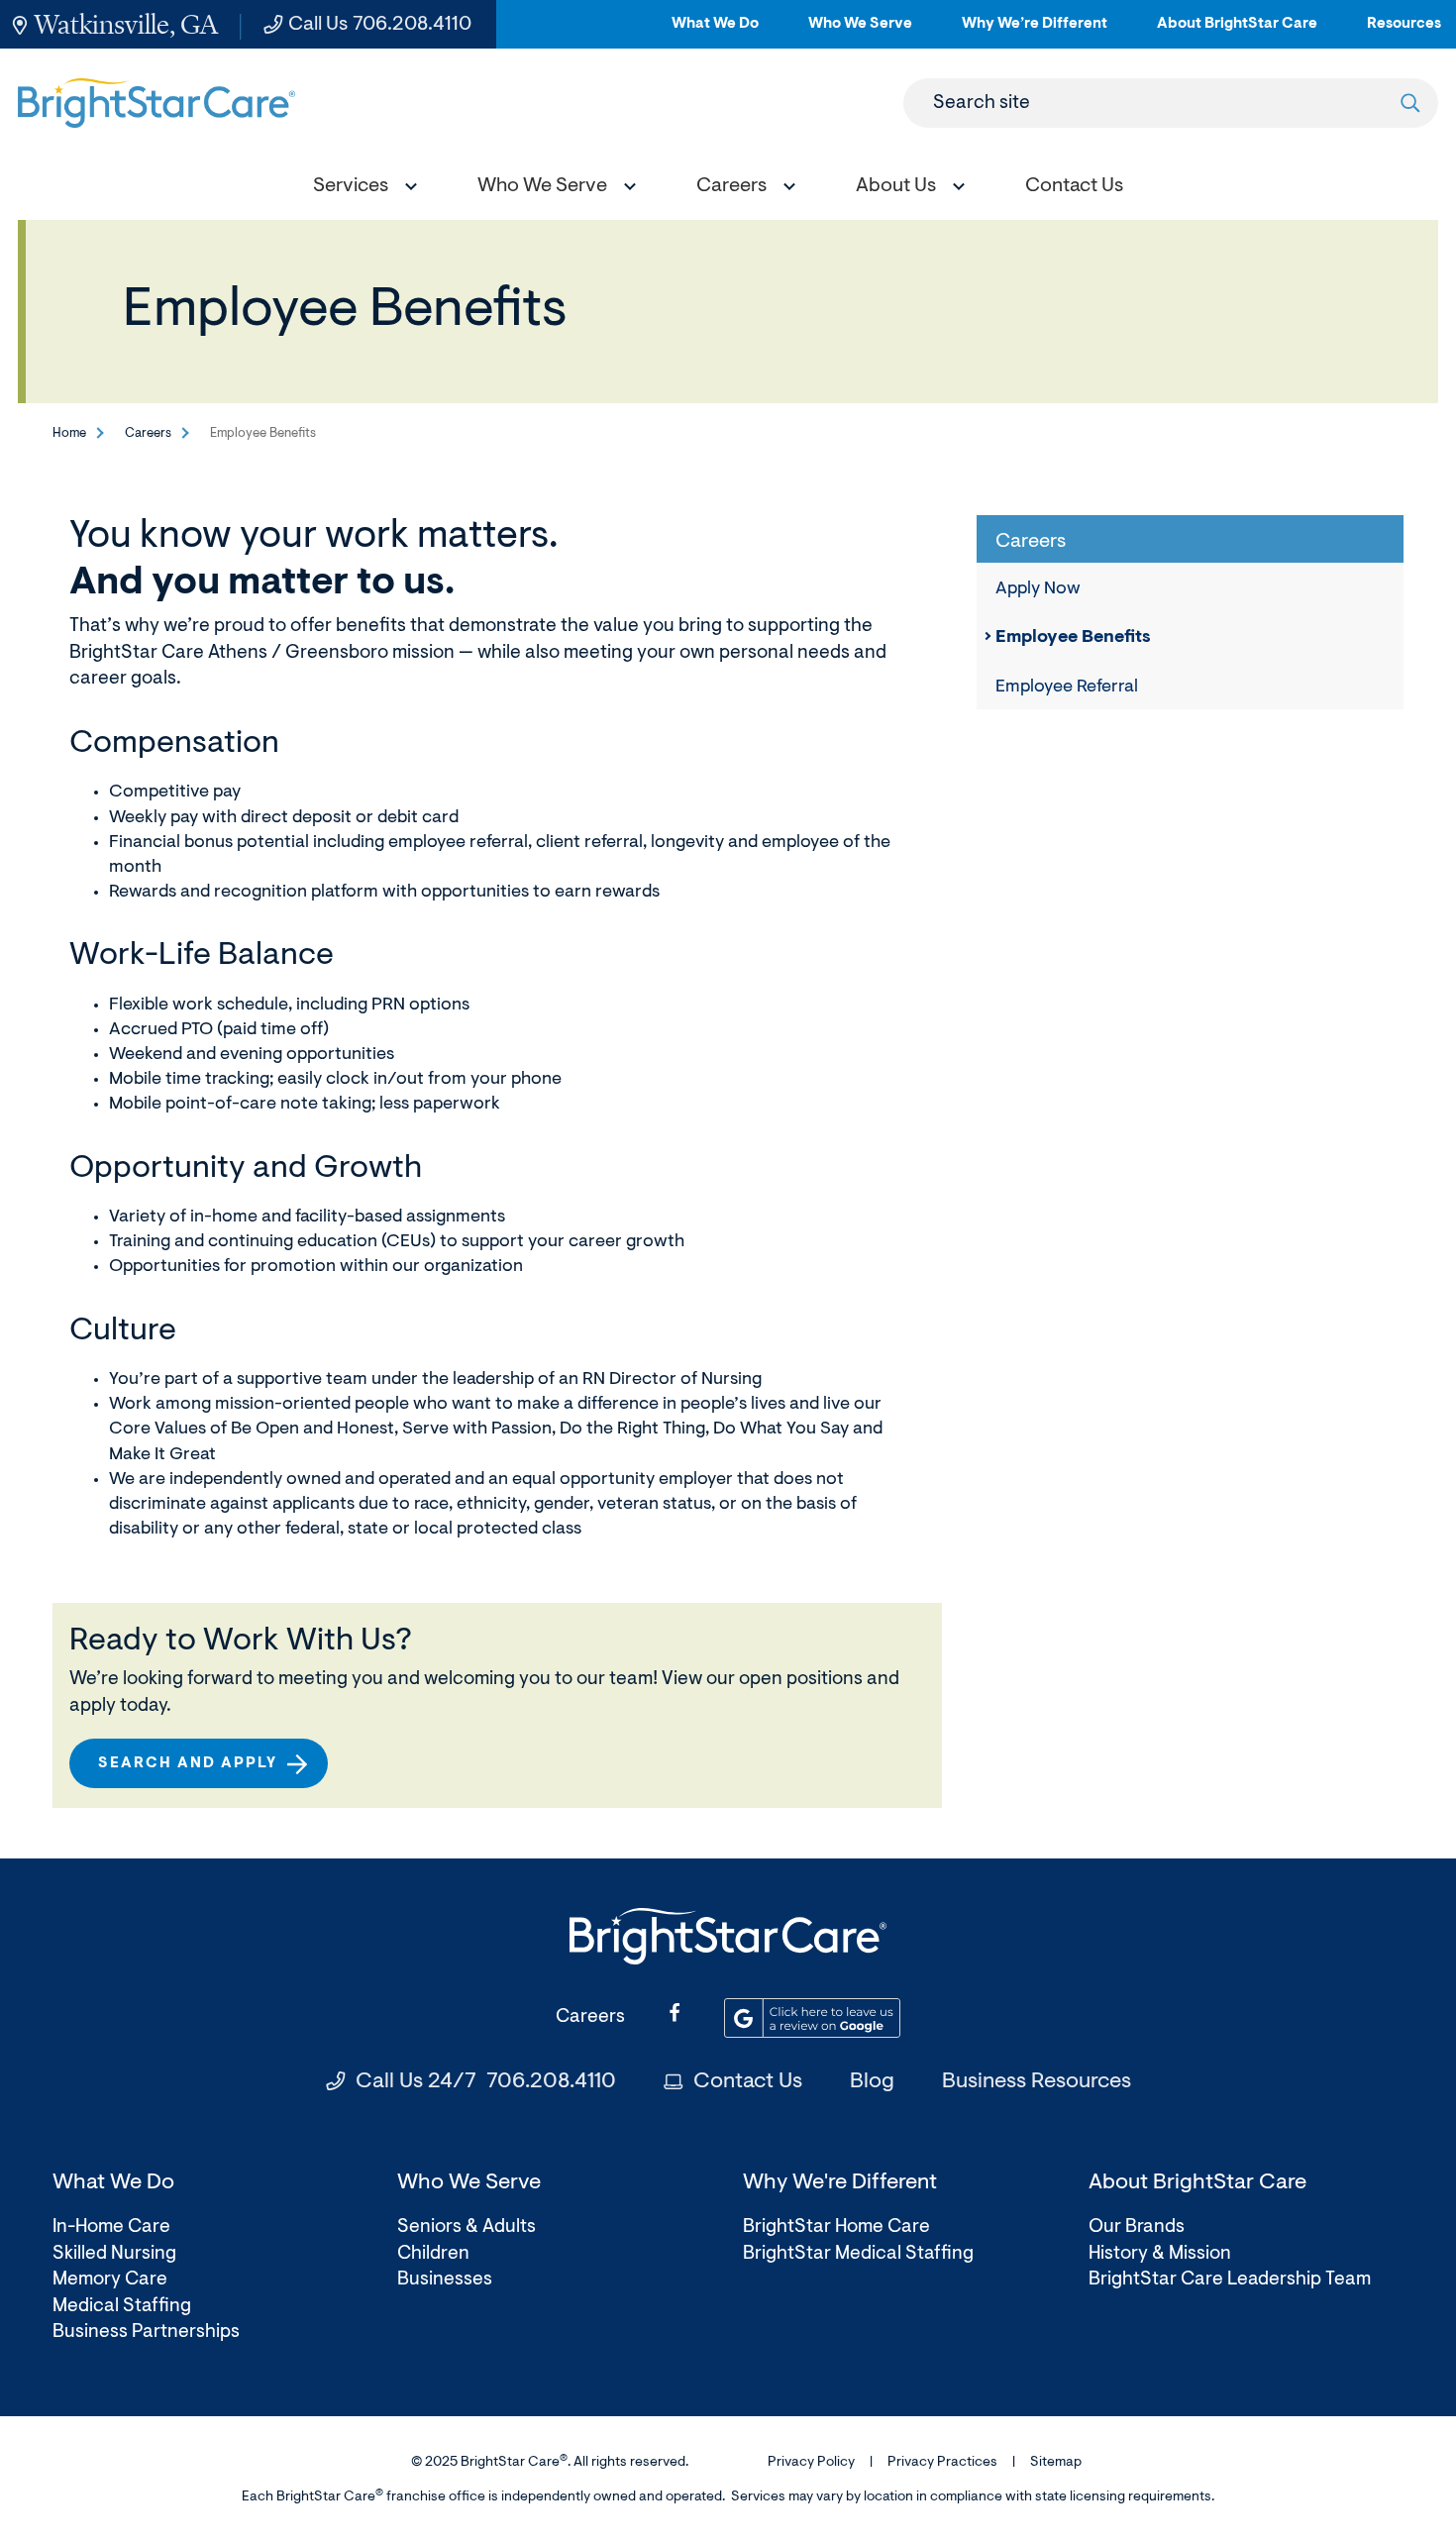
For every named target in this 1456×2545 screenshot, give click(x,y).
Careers (148, 433)
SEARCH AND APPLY (196, 1772)
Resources (1404, 32)
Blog (872, 2082)
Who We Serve (860, 32)
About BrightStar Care (1237, 32)
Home (69, 433)
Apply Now (1038, 589)
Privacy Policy (811, 2463)
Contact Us (748, 2082)
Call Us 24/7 (486, 2082)
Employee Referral (1067, 688)
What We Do (715, 32)
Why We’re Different (1035, 32)
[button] (361, 189)
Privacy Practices (942, 2463)
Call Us (380, 25)
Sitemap (1056, 2463)
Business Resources (1037, 2082)
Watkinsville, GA (126, 24)
